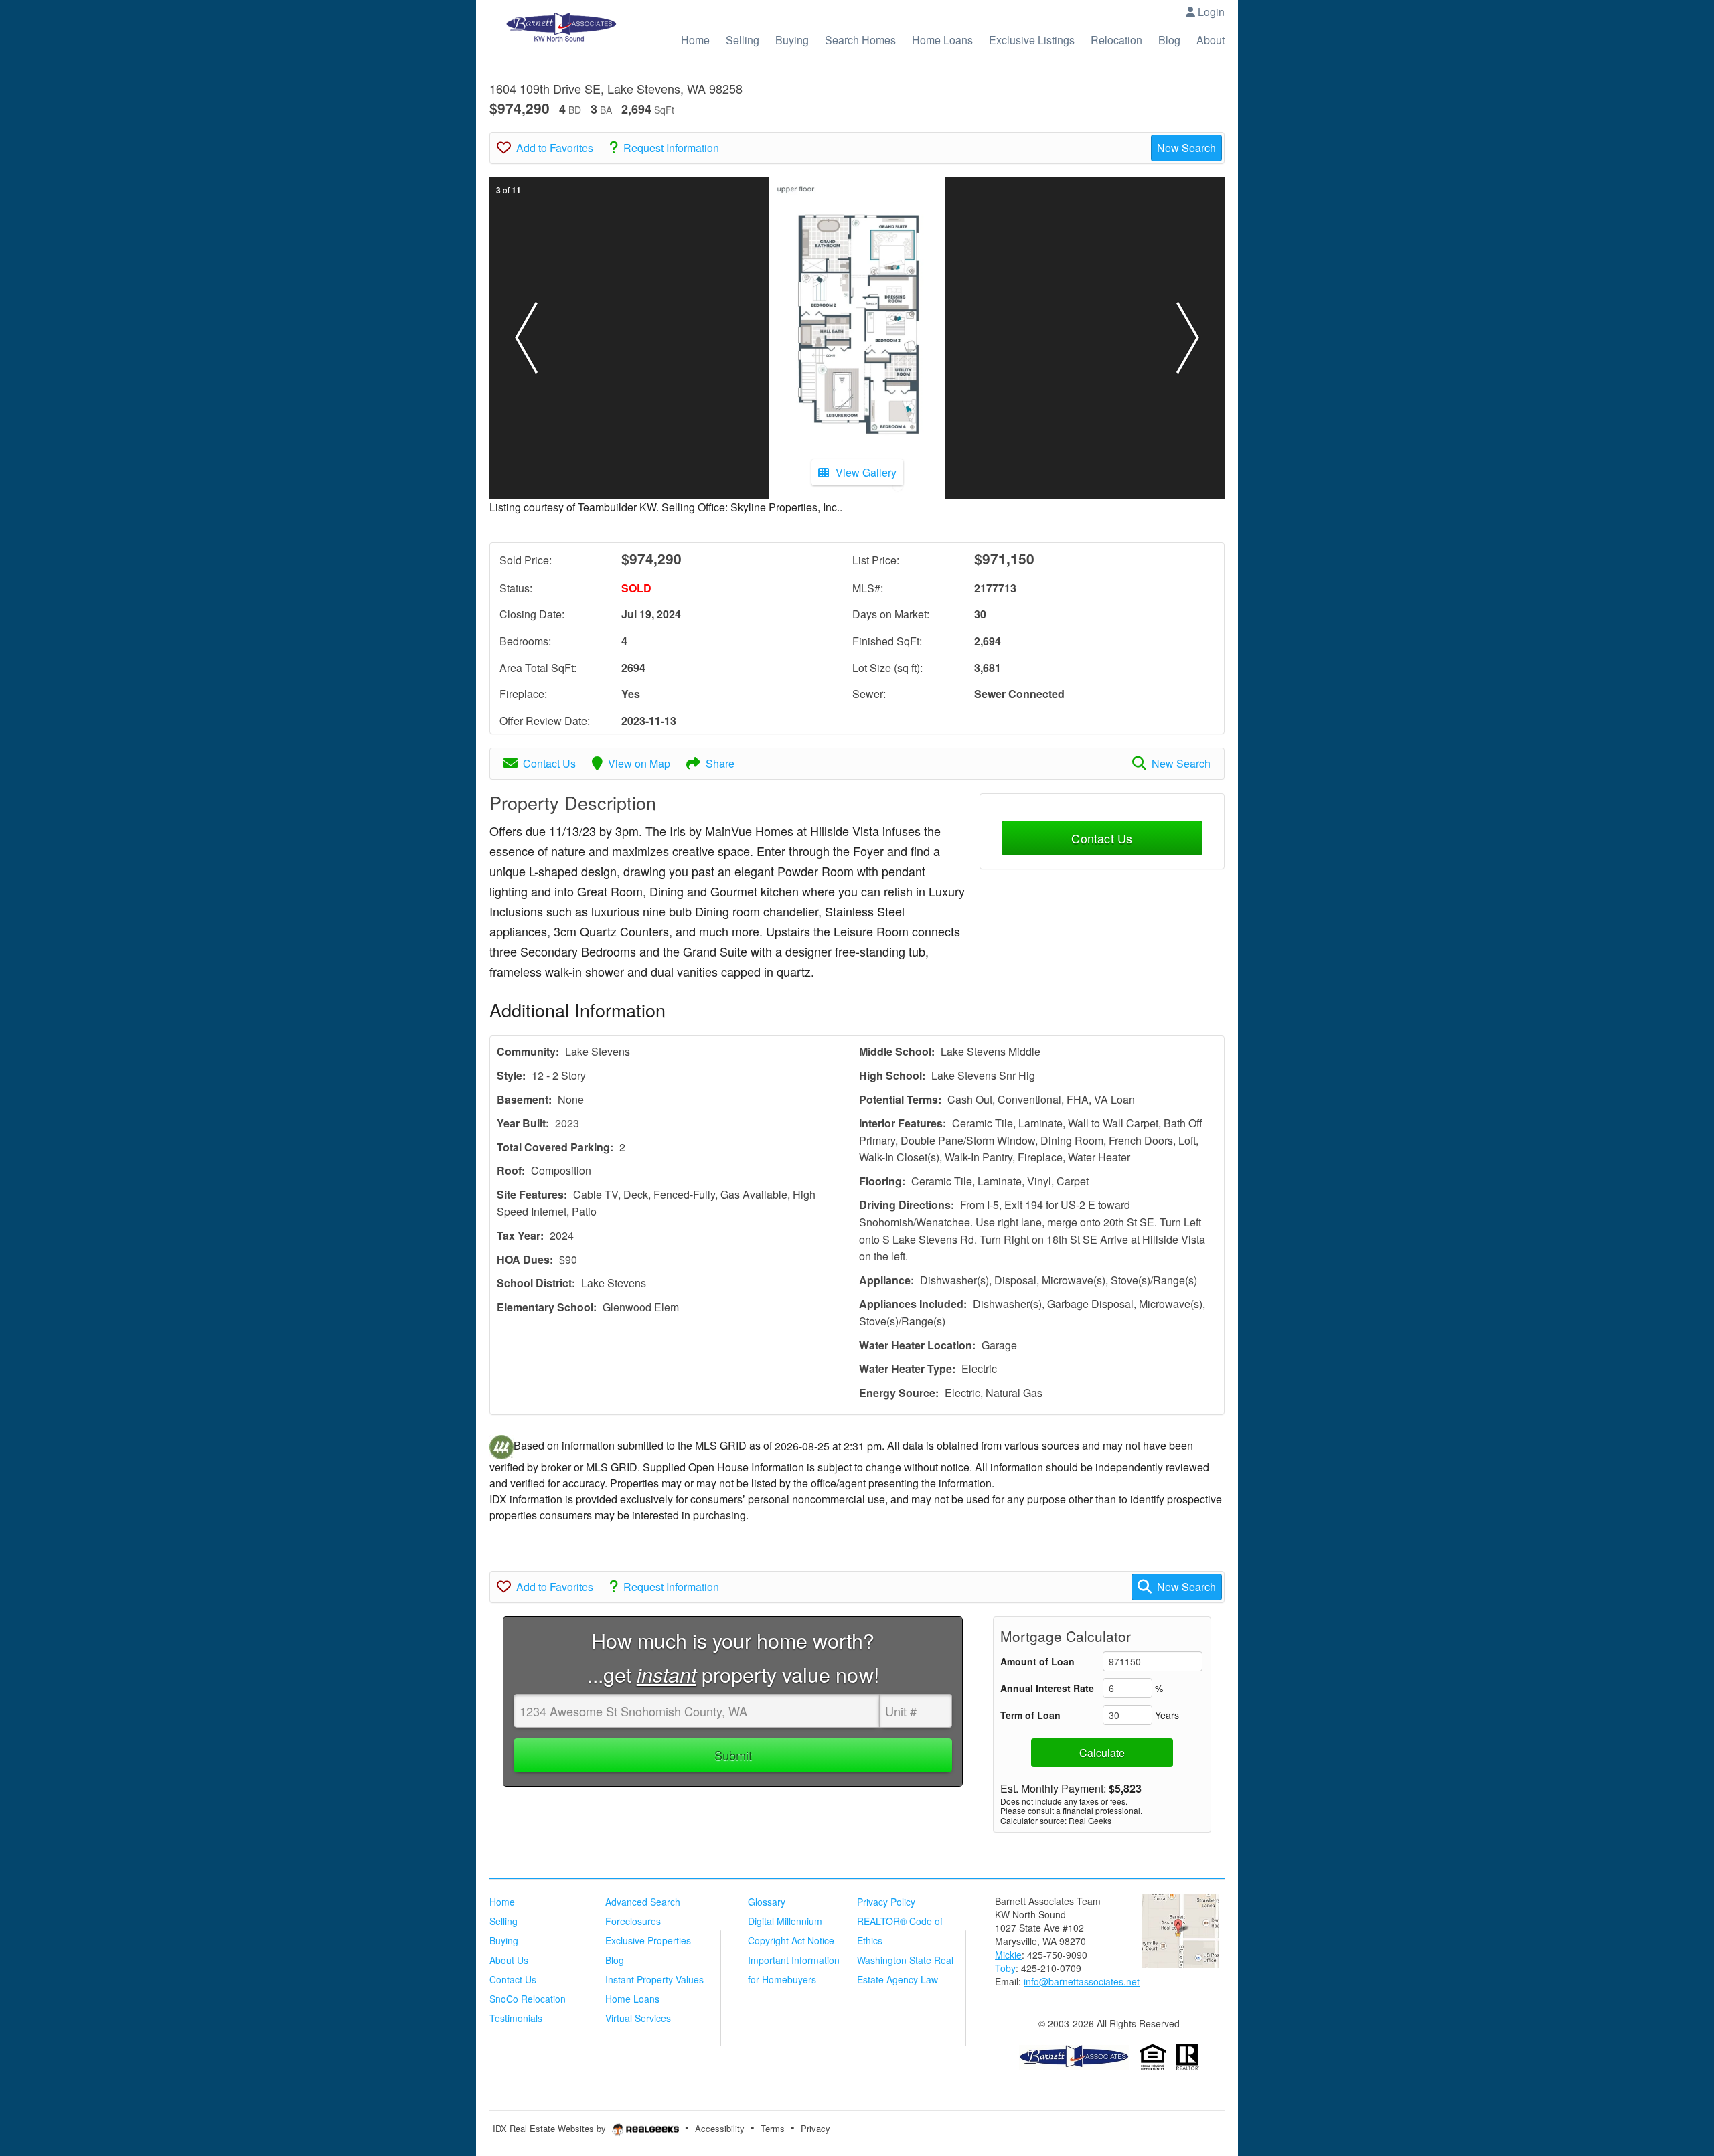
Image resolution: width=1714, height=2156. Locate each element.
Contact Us (549, 763)
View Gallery (866, 472)
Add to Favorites (555, 148)
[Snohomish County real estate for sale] (1074, 2056)
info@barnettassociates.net (1082, 1981)
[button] (526, 338)
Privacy (815, 2128)
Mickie (1008, 1955)
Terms (773, 2128)
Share (720, 763)
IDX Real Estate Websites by (551, 2128)
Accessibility (720, 2128)
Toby (1005, 1968)
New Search (1186, 148)
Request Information (671, 148)
